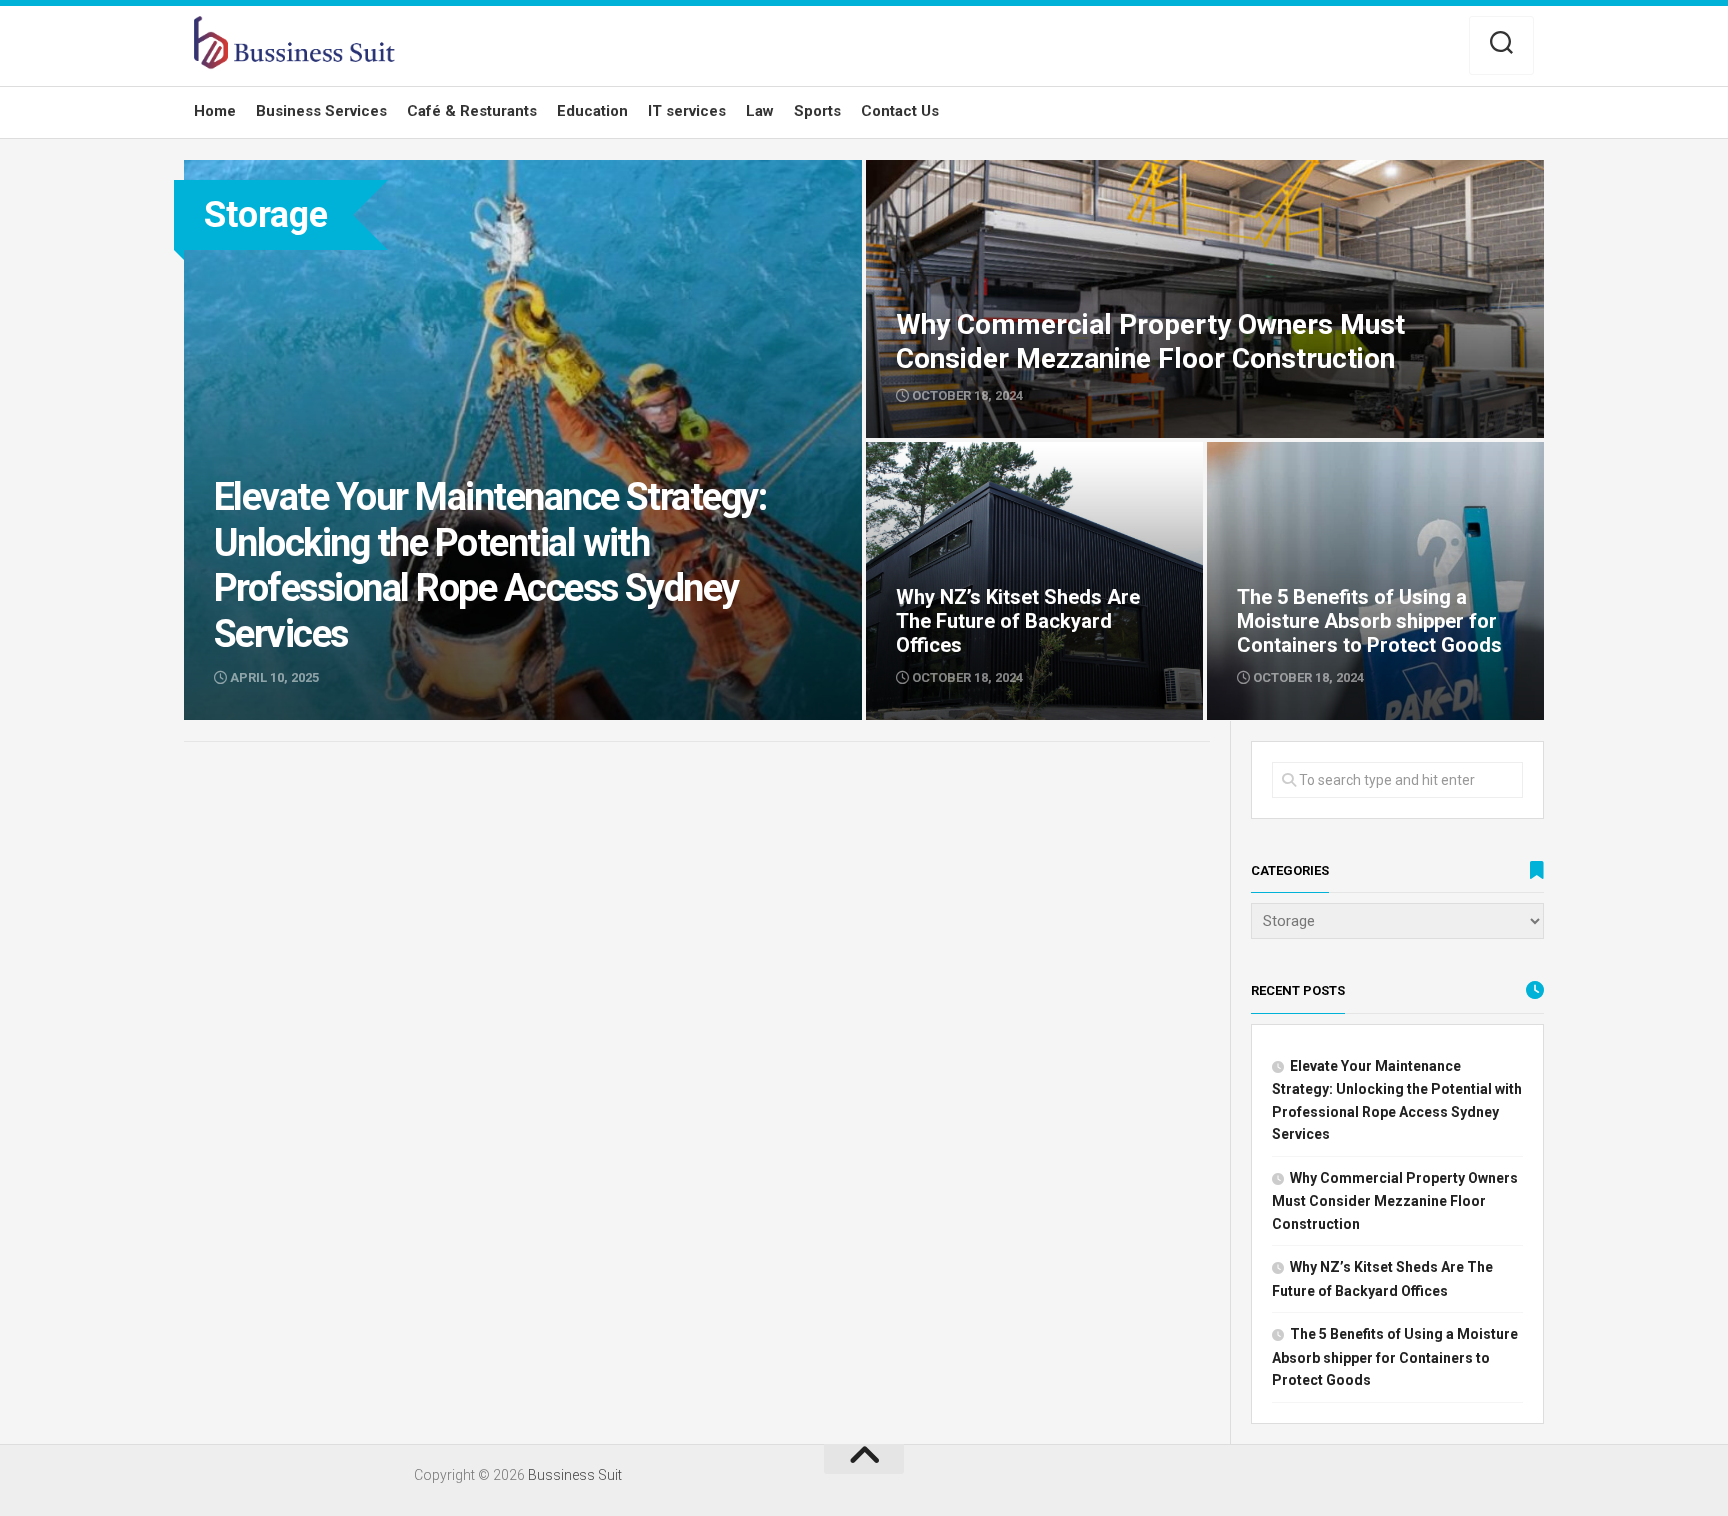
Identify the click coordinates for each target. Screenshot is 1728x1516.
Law (760, 111)
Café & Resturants (472, 111)
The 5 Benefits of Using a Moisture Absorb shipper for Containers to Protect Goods (1350, 464)
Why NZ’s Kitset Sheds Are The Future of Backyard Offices (1003, 464)
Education (592, 111)
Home (215, 111)
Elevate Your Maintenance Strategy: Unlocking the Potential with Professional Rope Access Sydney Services (518, 182)
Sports (817, 111)
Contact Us (900, 111)
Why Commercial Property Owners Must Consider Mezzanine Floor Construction (1135, 171)
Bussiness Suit (575, 1475)
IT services (687, 111)
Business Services (321, 111)
